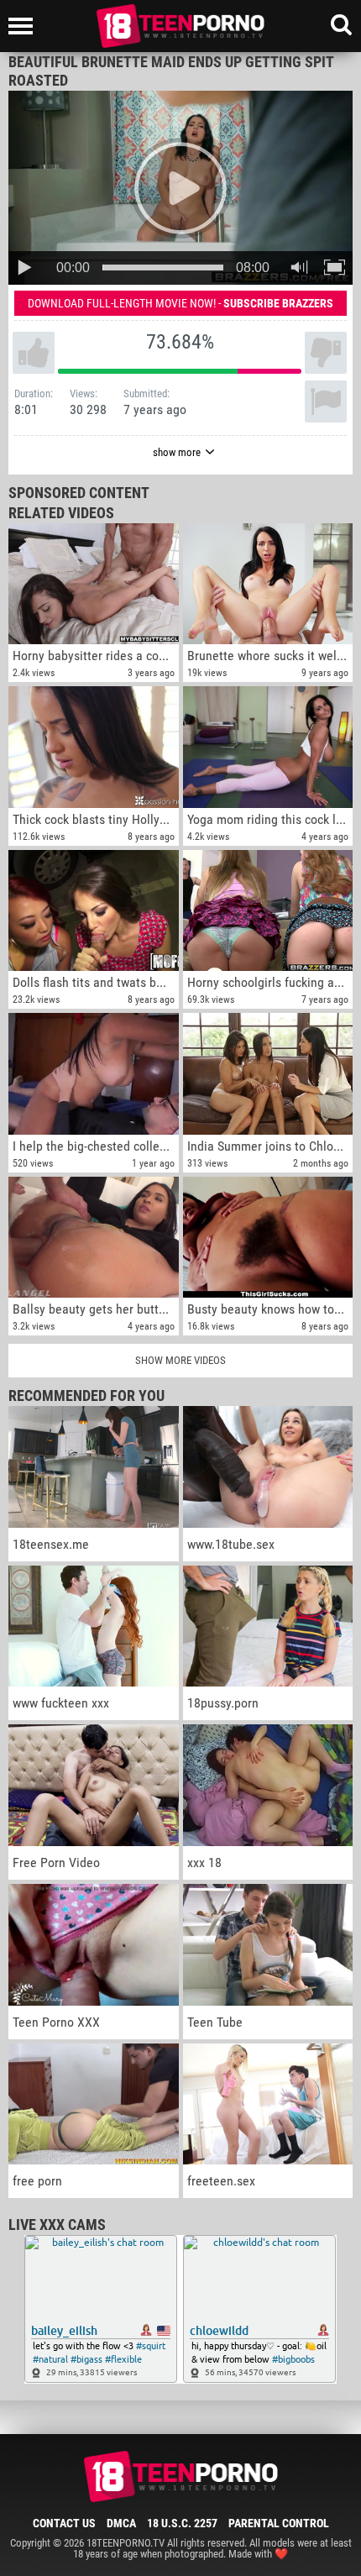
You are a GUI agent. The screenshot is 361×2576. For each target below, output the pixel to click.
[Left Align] (25, 26)
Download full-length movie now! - (180, 303)
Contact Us (64, 2523)
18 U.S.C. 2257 (182, 2523)
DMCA (121, 2523)
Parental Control (279, 2523)
